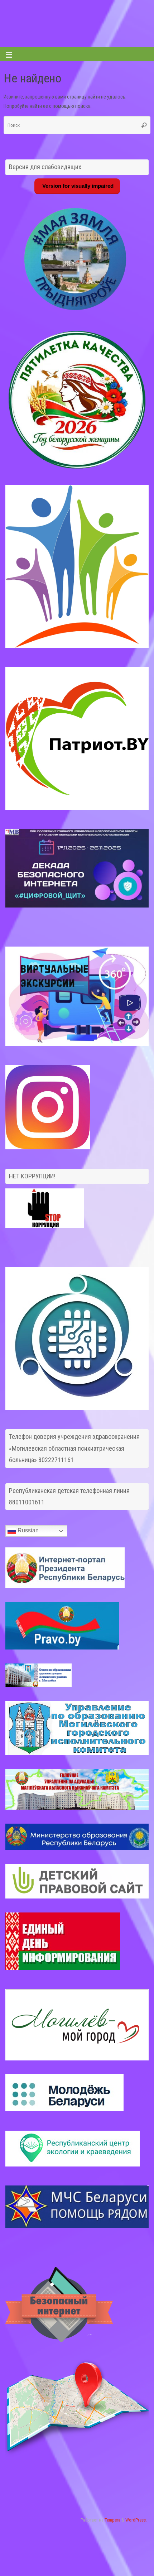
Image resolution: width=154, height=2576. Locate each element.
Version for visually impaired (77, 186)
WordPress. (136, 2520)
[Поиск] (144, 125)
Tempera (112, 2520)
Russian (27, 1531)
